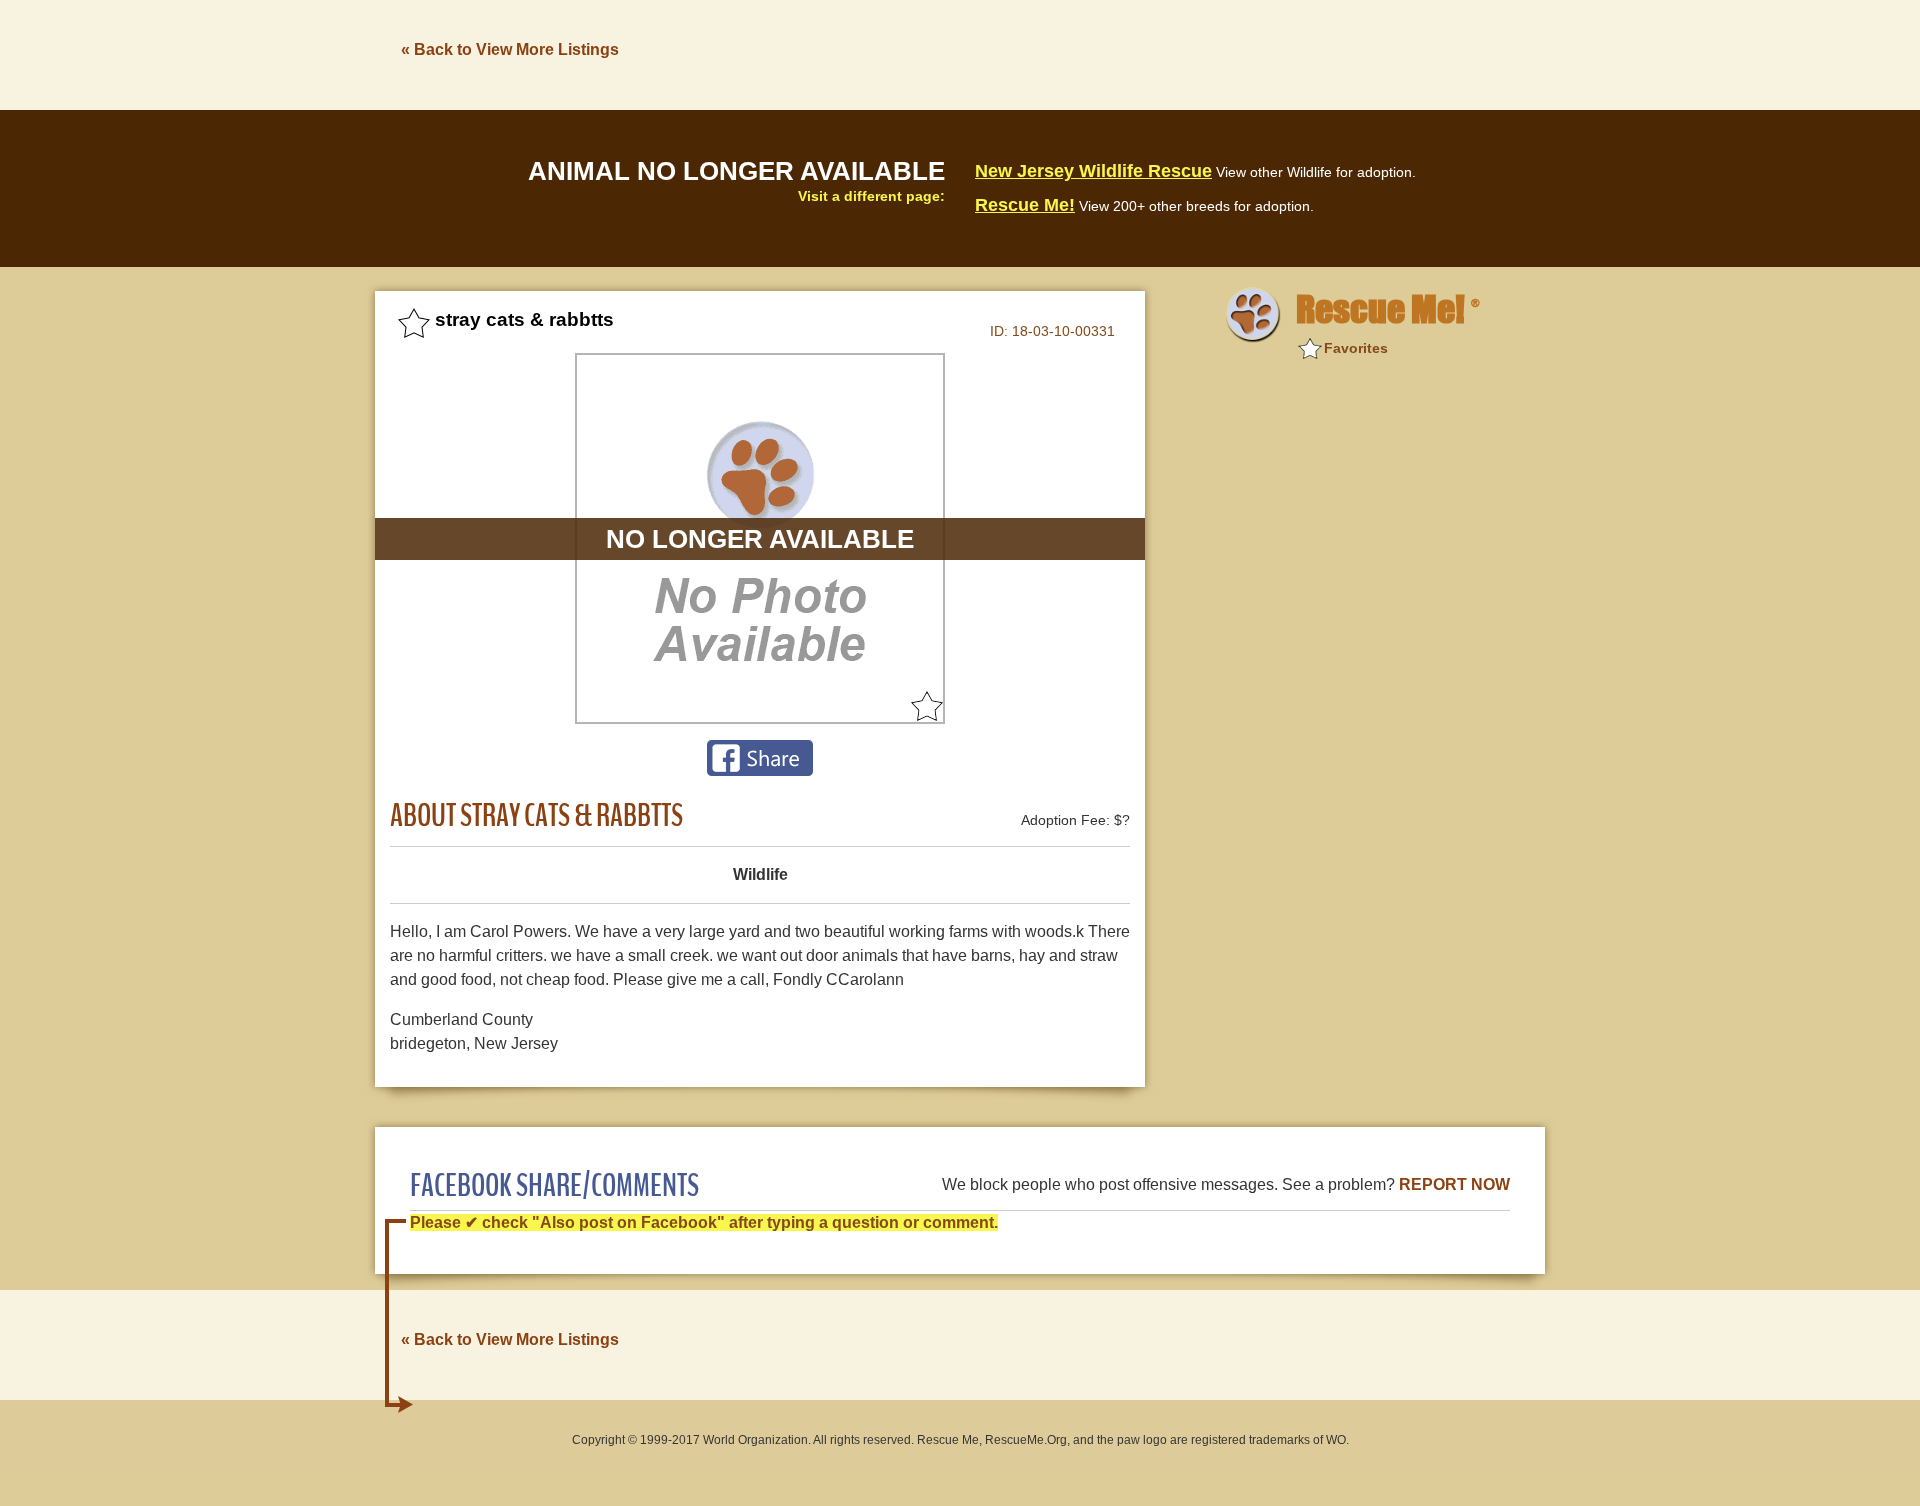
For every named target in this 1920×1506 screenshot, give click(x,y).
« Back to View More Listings (510, 49)
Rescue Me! (1025, 205)
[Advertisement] (1181, 53)
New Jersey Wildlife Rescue (1093, 171)
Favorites (1356, 348)
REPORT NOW (1454, 1184)
